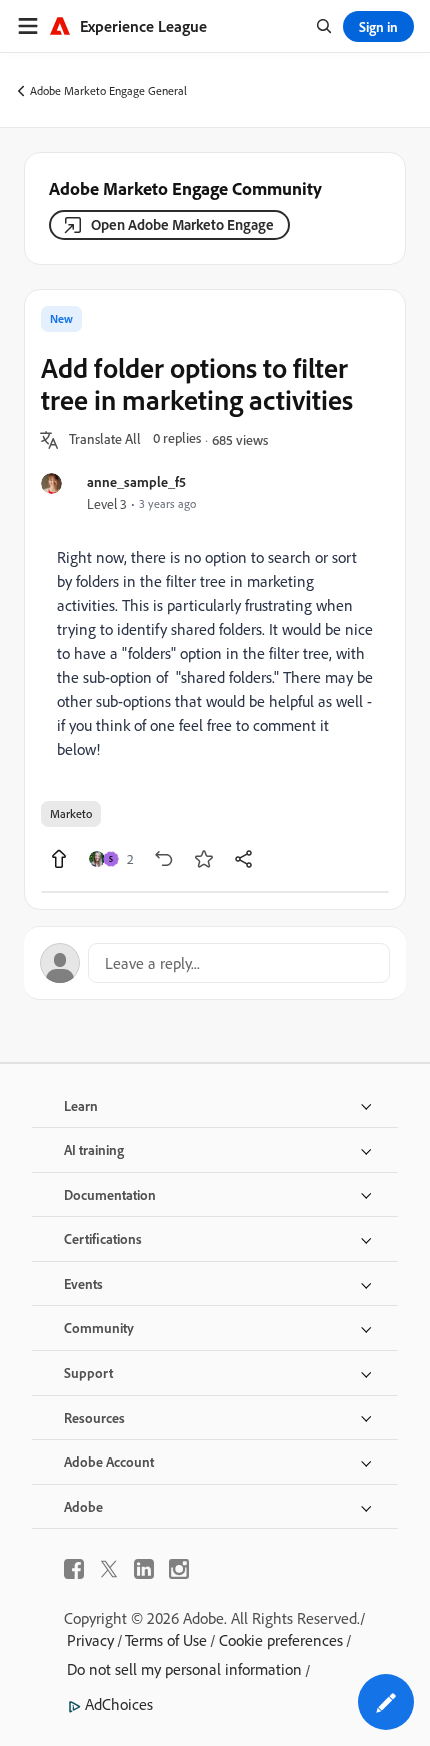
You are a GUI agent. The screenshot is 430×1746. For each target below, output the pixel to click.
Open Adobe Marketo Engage (182, 224)
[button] (105, 440)
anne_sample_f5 (136, 481)
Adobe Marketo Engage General (108, 90)
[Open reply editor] (215, 963)
